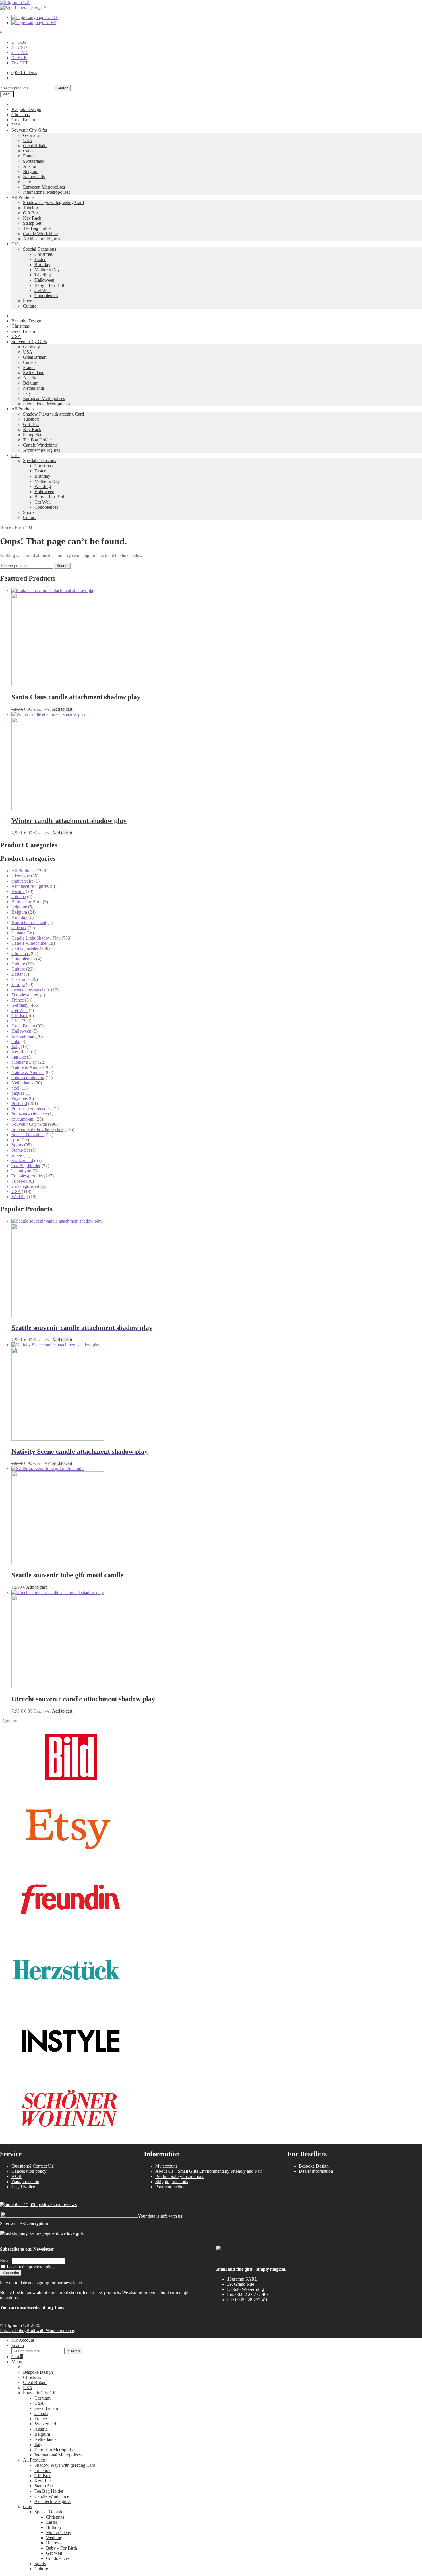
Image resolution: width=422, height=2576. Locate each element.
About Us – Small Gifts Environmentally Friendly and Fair (209, 2171)
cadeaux (19, 928)
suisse (17, 1155)
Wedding (43, 275)
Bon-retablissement (29, 922)
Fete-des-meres (25, 995)
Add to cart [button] (62, 709)
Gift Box (31, 213)
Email (5, 2261)
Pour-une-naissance (29, 1114)
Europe (18, 985)
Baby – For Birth (50, 285)
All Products (23, 197)
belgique (19, 907)
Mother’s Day (47, 270)
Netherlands (34, 177)
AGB (17, 2176)
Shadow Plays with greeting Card (53, 202)
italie (16, 1041)
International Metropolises (47, 192)
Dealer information (316, 2171)
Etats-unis (20, 979)
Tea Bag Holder (37, 228)
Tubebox (31, 208)
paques (18, 1093)
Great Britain (23, 120)
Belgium (31, 171)
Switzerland (34, 161)
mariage (19, 1057)
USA (16, 125)
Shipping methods (172, 2182)
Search (62, 88)
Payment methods (171, 2187)
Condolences (46, 296)
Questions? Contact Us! (33, 2166)
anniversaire (22, 881)
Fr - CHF (20, 63)
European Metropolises (44, 187)
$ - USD (19, 47)
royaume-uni (23, 1119)
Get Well (42, 290)
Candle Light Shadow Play (36, 938)
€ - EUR (19, 58)
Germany (31, 135)
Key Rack (32, 218)
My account (166, 2166)
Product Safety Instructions (180, 2176)
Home (6, 527)
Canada (30, 151)
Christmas (21, 115)
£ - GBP (19, 42)
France (29, 156)
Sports (29, 301)
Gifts (16, 244)
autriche (19, 897)
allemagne (21, 876)
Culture (30, 306)
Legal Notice (23, 2187)
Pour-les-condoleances (32, 1109)
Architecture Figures (41, 239)
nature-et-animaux (28, 1078)
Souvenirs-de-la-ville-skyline (37, 1129)
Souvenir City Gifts (29, 130)
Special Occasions (39, 249)
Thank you (21, 1171)
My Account (23, 2340)
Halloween (44, 280)
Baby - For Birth (27, 902)
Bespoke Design (26, 109)
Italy (27, 182)
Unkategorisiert (25, 1186)
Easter (40, 259)
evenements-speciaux (31, 990)
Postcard (19, 1103)
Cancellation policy (29, 2171)
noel (15, 1088)
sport (16, 1140)
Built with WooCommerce (50, 2330)
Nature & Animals (28, 1067)
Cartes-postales (25, 948)
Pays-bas (20, 1098)
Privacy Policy (13, 2330)
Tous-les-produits (27, 1176)
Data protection (25, 2182)
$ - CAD (20, 52)
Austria (30, 166)
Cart (17, 2357)
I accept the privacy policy (31, 2267)
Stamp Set (32, 223)
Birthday (42, 265)
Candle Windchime (40, 234)
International (23, 1036)
